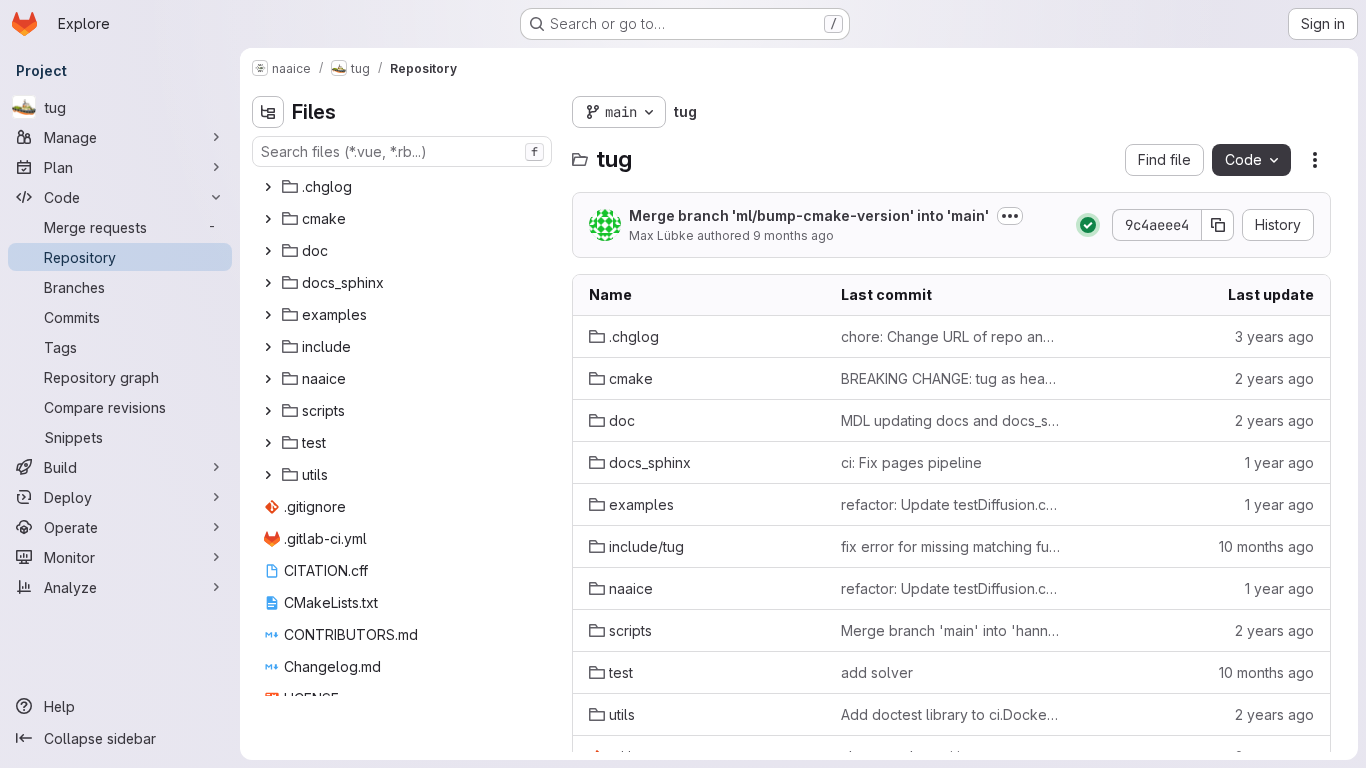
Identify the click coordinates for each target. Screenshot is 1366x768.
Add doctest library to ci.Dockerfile (951, 714)
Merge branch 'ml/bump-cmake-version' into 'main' (809, 215)
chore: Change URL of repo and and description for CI (951, 336)
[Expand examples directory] (268, 315)
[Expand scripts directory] (268, 411)
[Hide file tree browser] (268, 112)
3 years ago (1274, 336)
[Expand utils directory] (268, 475)
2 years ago (1274, 378)
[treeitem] (404, 187)
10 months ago (1266, 546)
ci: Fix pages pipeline (911, 462)
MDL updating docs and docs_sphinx (951, 420)
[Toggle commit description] (1010, 216)
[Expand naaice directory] (268, 379)
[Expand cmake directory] (268, 219)
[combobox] (402, 151)
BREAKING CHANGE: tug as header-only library (951, 378)
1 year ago (1279, 462)
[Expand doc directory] (268, 251)
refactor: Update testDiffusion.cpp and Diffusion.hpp (951, 504)
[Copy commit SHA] (1218, 225)
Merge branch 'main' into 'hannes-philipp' (951, 630)
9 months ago (793, 235)
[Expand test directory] (268, 443)
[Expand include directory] (268, 347)
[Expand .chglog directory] (268, 187)
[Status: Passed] (1088, 225)
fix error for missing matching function (951, 546)
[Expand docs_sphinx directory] (268, 283)
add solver (877, 672)
